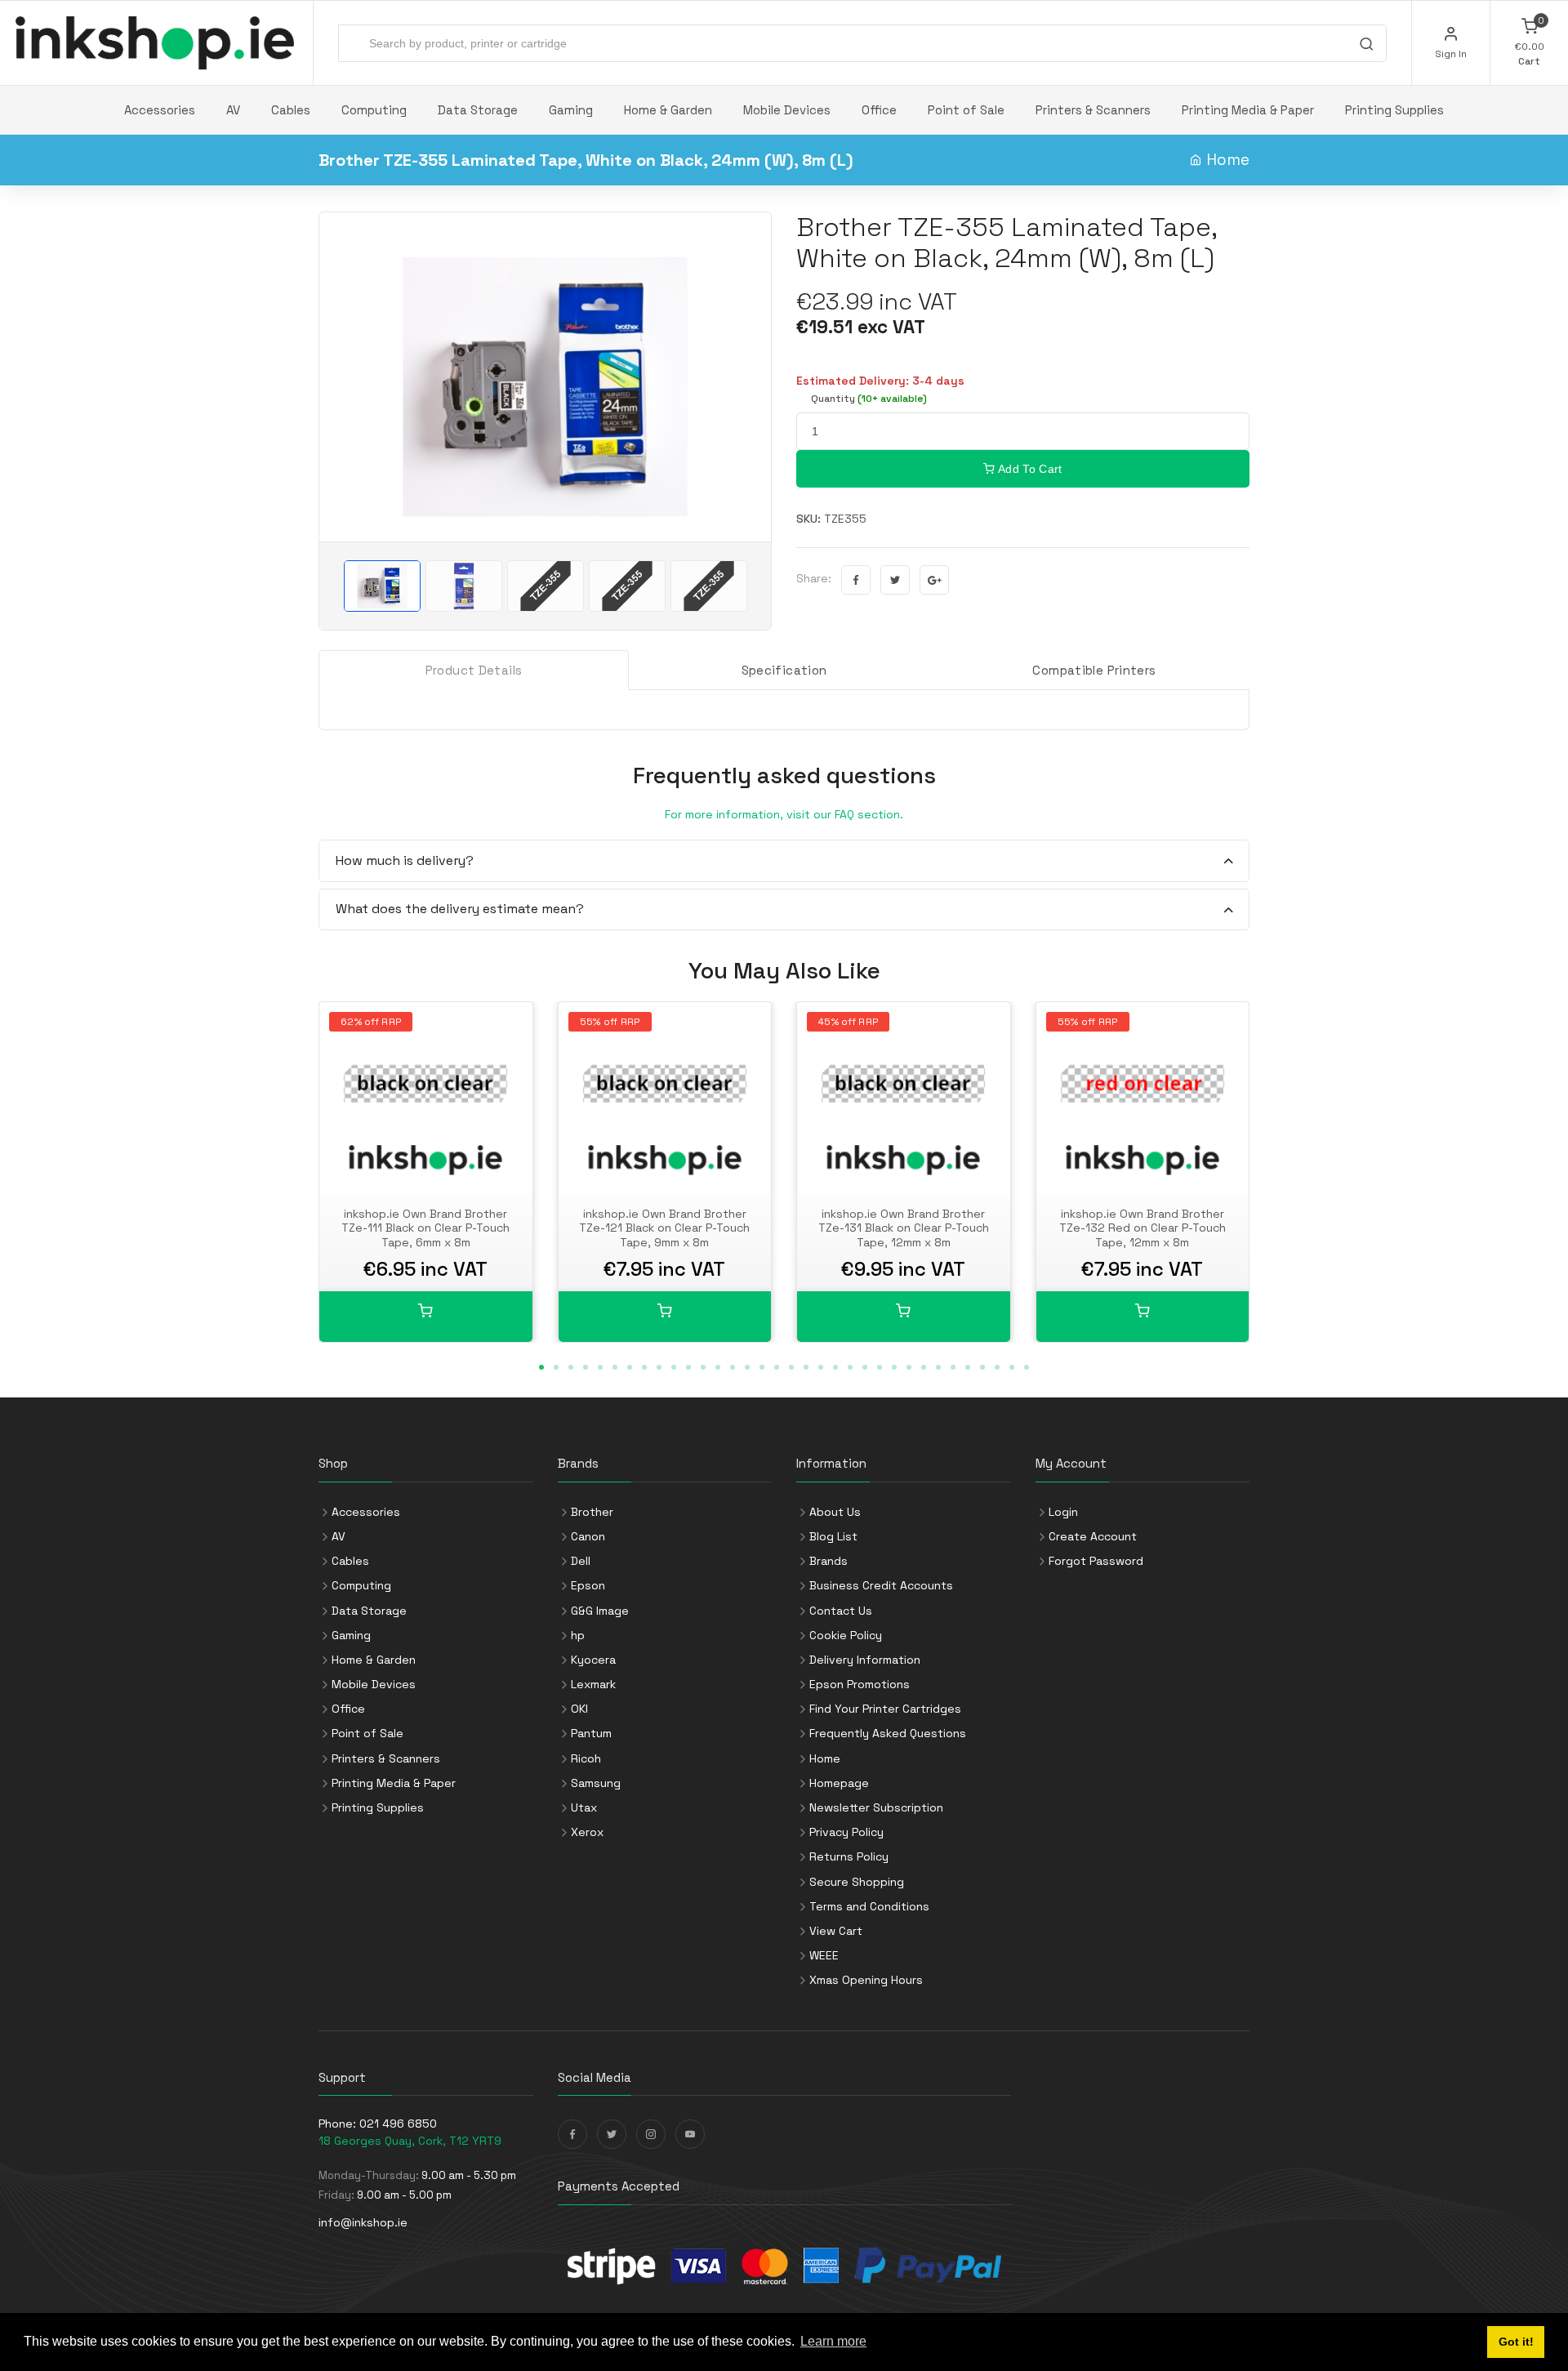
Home (1228, 160)
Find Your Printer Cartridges (885, 1709)
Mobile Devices (787, 110)
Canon (588, 1536)
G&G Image (600, 1611)
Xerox (587, 1832)
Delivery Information (865, 1660)
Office (879, 110)
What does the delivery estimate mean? (460, 909)
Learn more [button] (833, 2341)
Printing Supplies (1394, 110)
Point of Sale (966, 110)
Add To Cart (1029, 469)
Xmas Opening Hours (866, 1980)
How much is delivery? (405, 860)
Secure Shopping (857, 1882)
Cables (291, 110)
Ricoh (586, 1758)
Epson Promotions (860, 1684)
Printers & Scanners (1093, 110)
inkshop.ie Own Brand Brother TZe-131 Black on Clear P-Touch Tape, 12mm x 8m (904, 1228)
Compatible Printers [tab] (1094, 670)
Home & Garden (668, 110)
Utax (584, 1807)
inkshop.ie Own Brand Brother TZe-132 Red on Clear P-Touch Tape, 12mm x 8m (1143, 1228)
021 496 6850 (398, 2124)
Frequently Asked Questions (888, 1733)
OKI (579, 1709)
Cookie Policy (846, 1635)
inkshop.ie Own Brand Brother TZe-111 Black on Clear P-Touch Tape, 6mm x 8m (425, 1228)
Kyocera (593, 1660)
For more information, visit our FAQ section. (784, 814)
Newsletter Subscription (876, 1807)
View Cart (836, 1931)
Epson (588, 1585)
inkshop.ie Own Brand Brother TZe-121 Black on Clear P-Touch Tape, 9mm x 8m (664, 1228)
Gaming (571, 110)
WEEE (824, 1955)
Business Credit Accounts (881, 1585)
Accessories (160, 110)
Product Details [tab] (474, 670)
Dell (581, 1561)
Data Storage (478, 110)
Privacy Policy (846, 1832)
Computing (374, 110)
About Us (835, 1512)
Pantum (591, 1733)
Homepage (839, 1783)
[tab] (784, 861)
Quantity (869, 399)
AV (233, 110)
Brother (592, 1512)
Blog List (833, 1536)
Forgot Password (1096, 1561)
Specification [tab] (784, 670)
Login (1063, 1512)
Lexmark (593, 1684)
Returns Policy (849, 1856)
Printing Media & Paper (1248, 110)
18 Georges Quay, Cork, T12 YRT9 (410, 2141)
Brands (829, 1561)
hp (578, 1635)
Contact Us (841, 1611)
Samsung (596, 1783)
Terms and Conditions (869, 1906)
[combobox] (862, 43)
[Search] (1366, 46)
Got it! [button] (1516, 2342)
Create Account (1093, 1536)
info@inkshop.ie (363, 2222)
